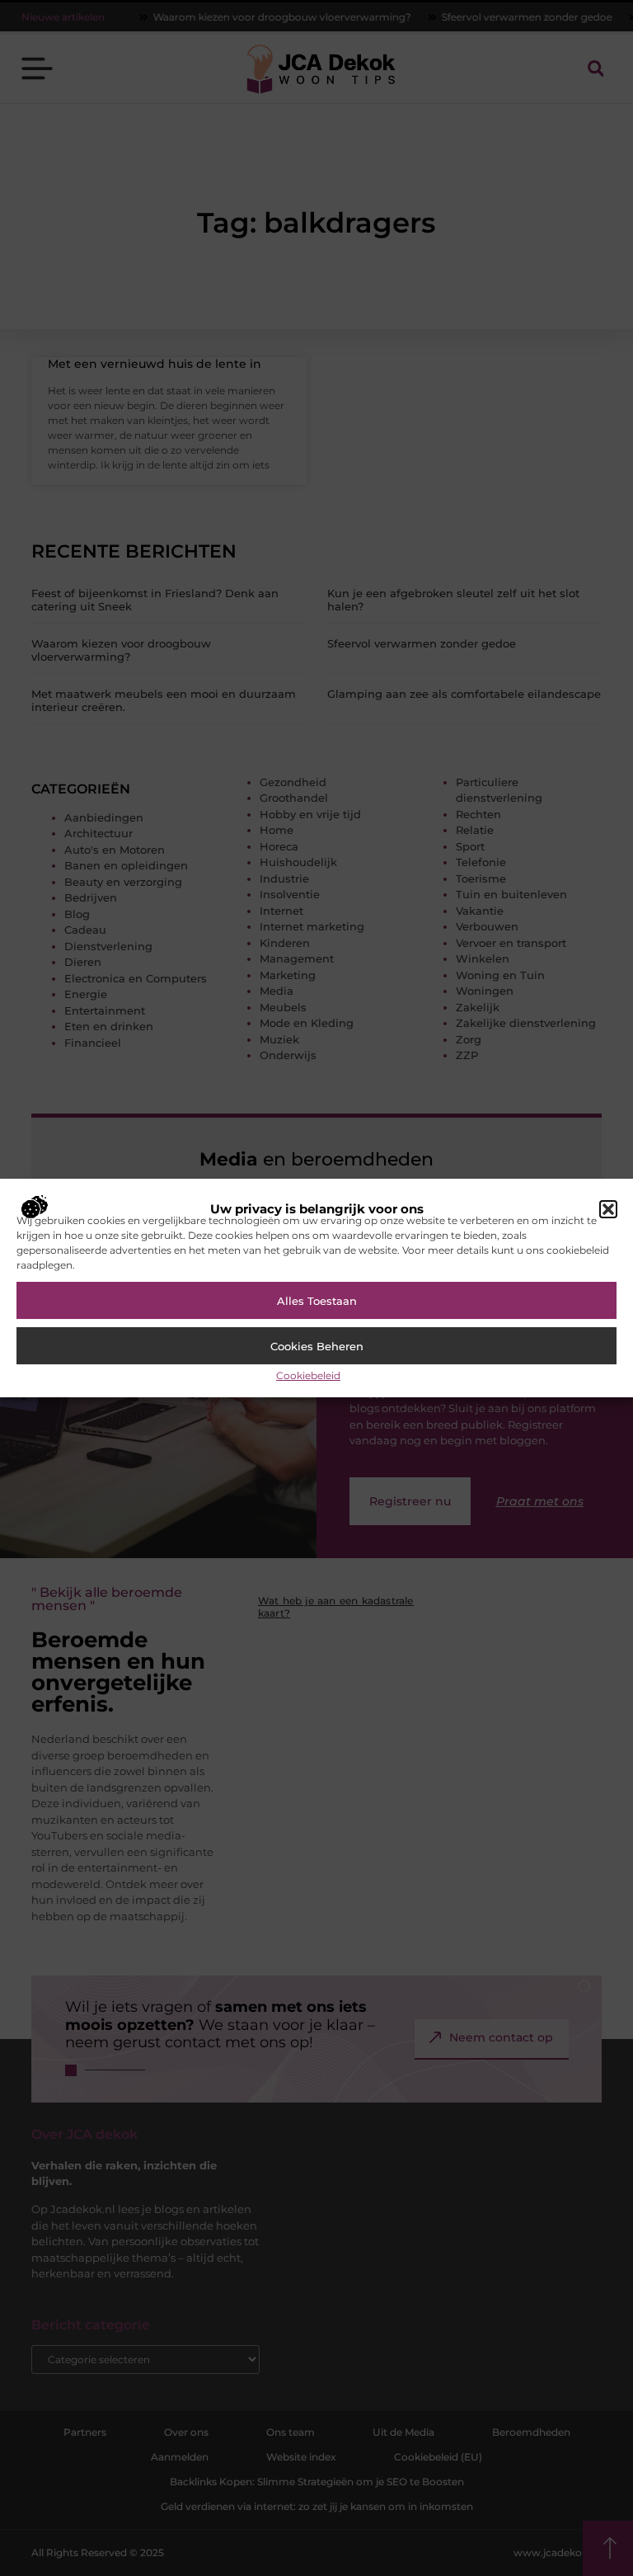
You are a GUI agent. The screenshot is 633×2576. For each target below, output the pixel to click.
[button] (608, 1209)
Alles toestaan (317, 1301)
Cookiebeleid (308, 1375)
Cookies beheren (317, 1346)
